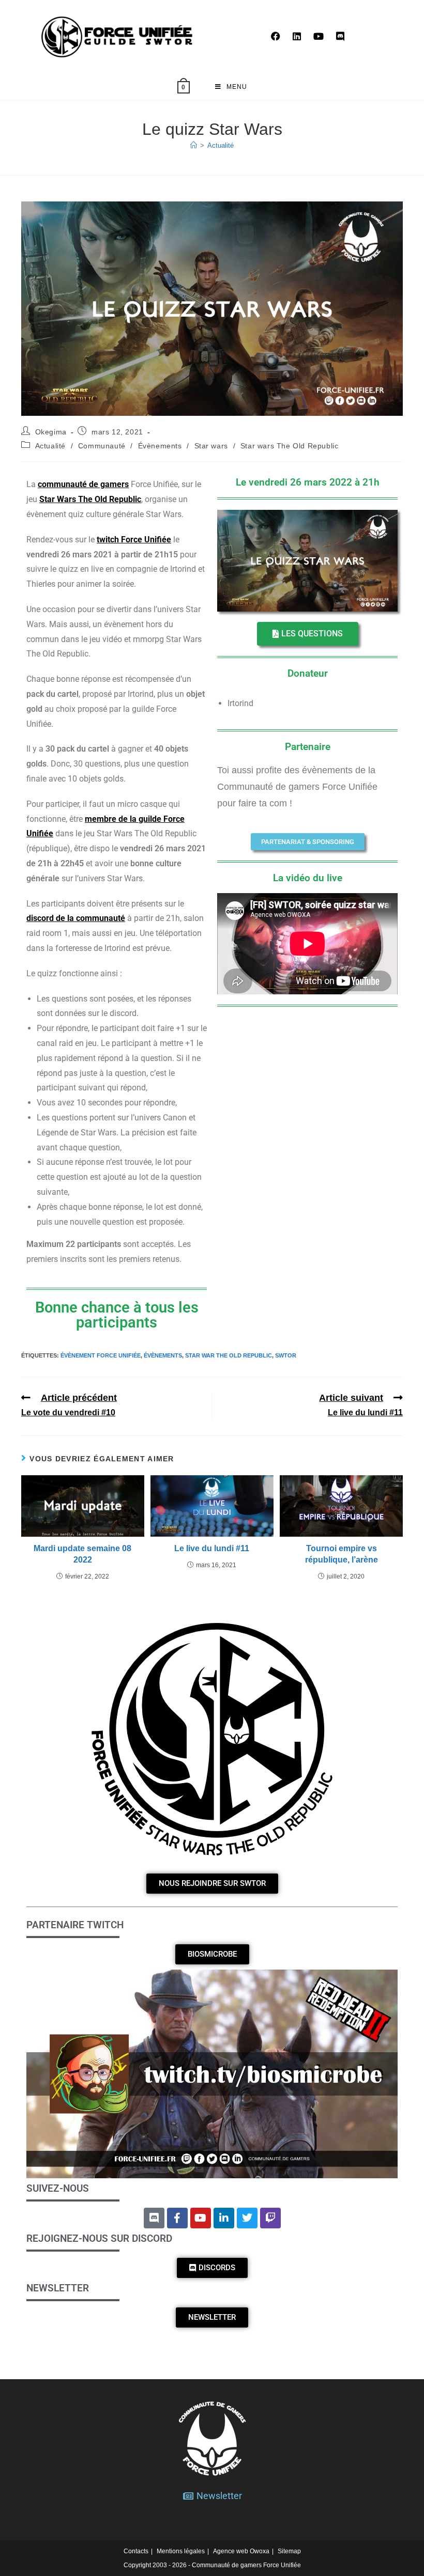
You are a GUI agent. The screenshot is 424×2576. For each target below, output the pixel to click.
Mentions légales (181, 2551)
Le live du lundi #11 (212, 1548)
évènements (163, 1355)
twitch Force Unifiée (134, 540)
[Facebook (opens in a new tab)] (276, 36)
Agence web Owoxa (241, 2551)
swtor (286, 1355)
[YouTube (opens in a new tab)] (319, 36)
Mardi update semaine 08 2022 (82, 1554)
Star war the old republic (229, 1355)
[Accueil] (194, 145)
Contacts (136, 2551)
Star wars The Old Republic (290, 446)
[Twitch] (270, 2218)
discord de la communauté (76, 918)
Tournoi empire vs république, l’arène (342, 1554)
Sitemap (289, 2551)
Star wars (211, 446)
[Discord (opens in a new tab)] (340, 36)
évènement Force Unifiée (101, 1355)
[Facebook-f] (177, 2218)
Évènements (160, 446)
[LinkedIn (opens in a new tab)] (297, 36)
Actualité (221, 145)
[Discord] (154, 2218)
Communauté (102, 446)
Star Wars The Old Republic (90, 499)
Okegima (51, 432)
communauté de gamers (83, 484)
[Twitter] (247, 2218)
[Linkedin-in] (224, 2218)
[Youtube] (201, 2218)
